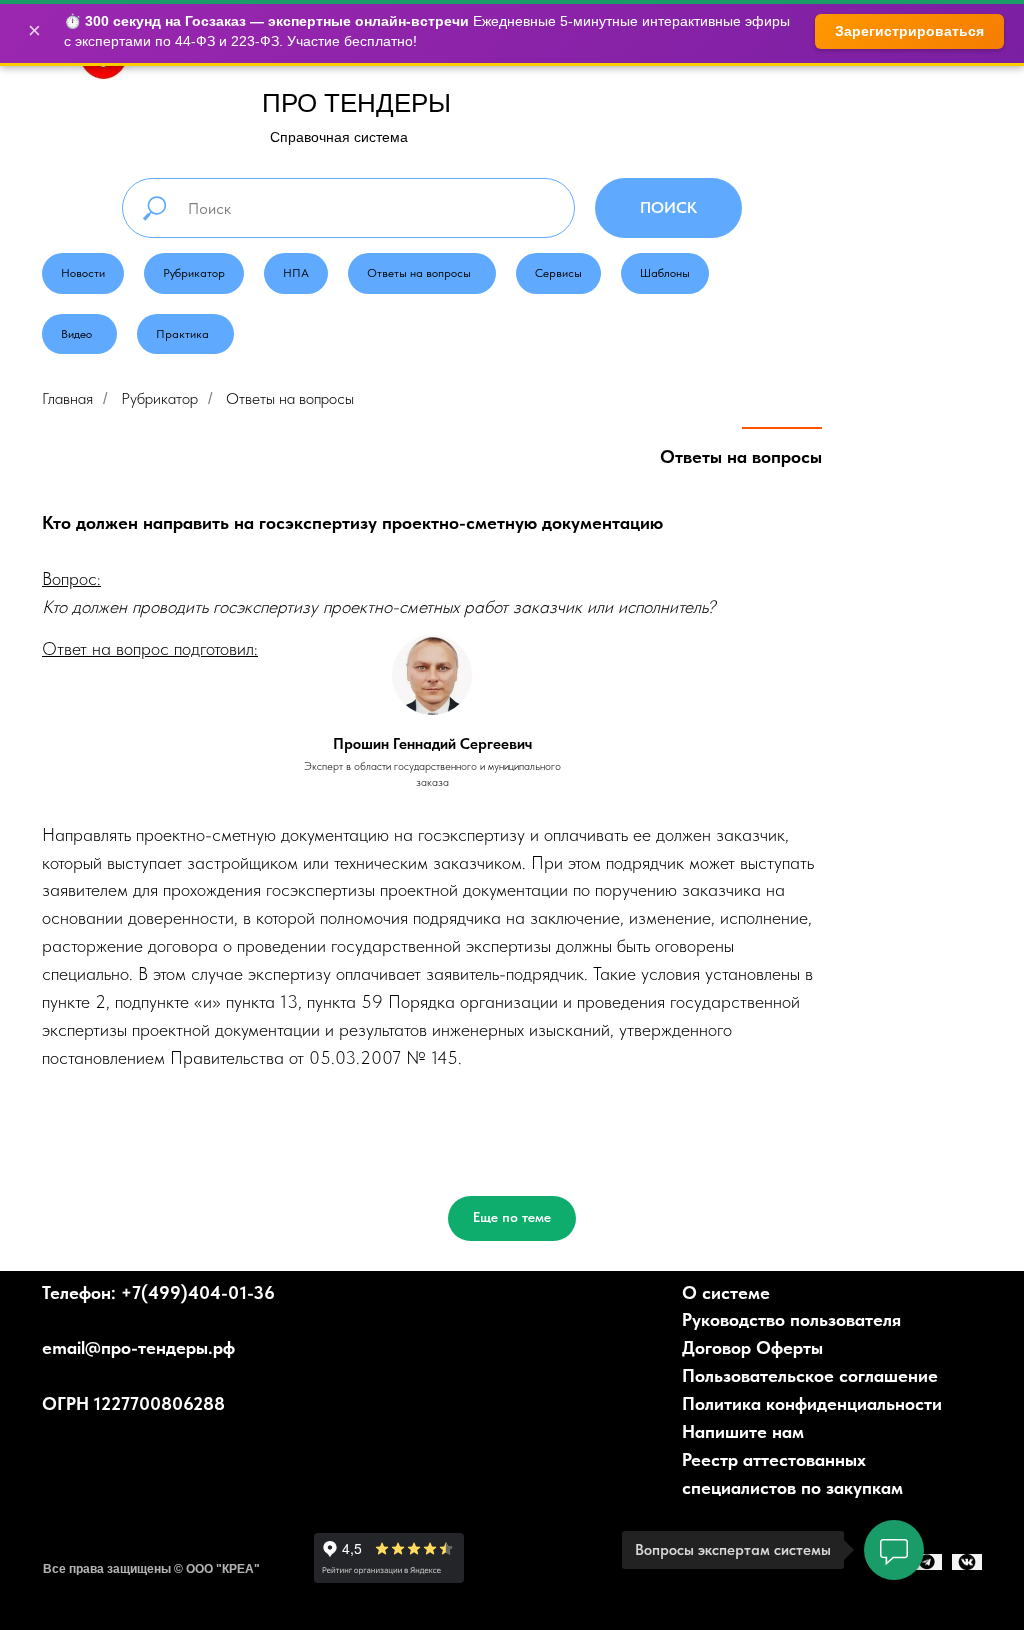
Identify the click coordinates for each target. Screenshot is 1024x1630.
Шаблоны (665, 273)
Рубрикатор (194, 273)
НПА (296, 273)
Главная (67, 398)
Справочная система (339, 137)
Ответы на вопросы (419, 273)
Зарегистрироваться (909, 31)
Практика (182, 334)
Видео (76, 334)
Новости (83, 273)
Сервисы (558, 273)
